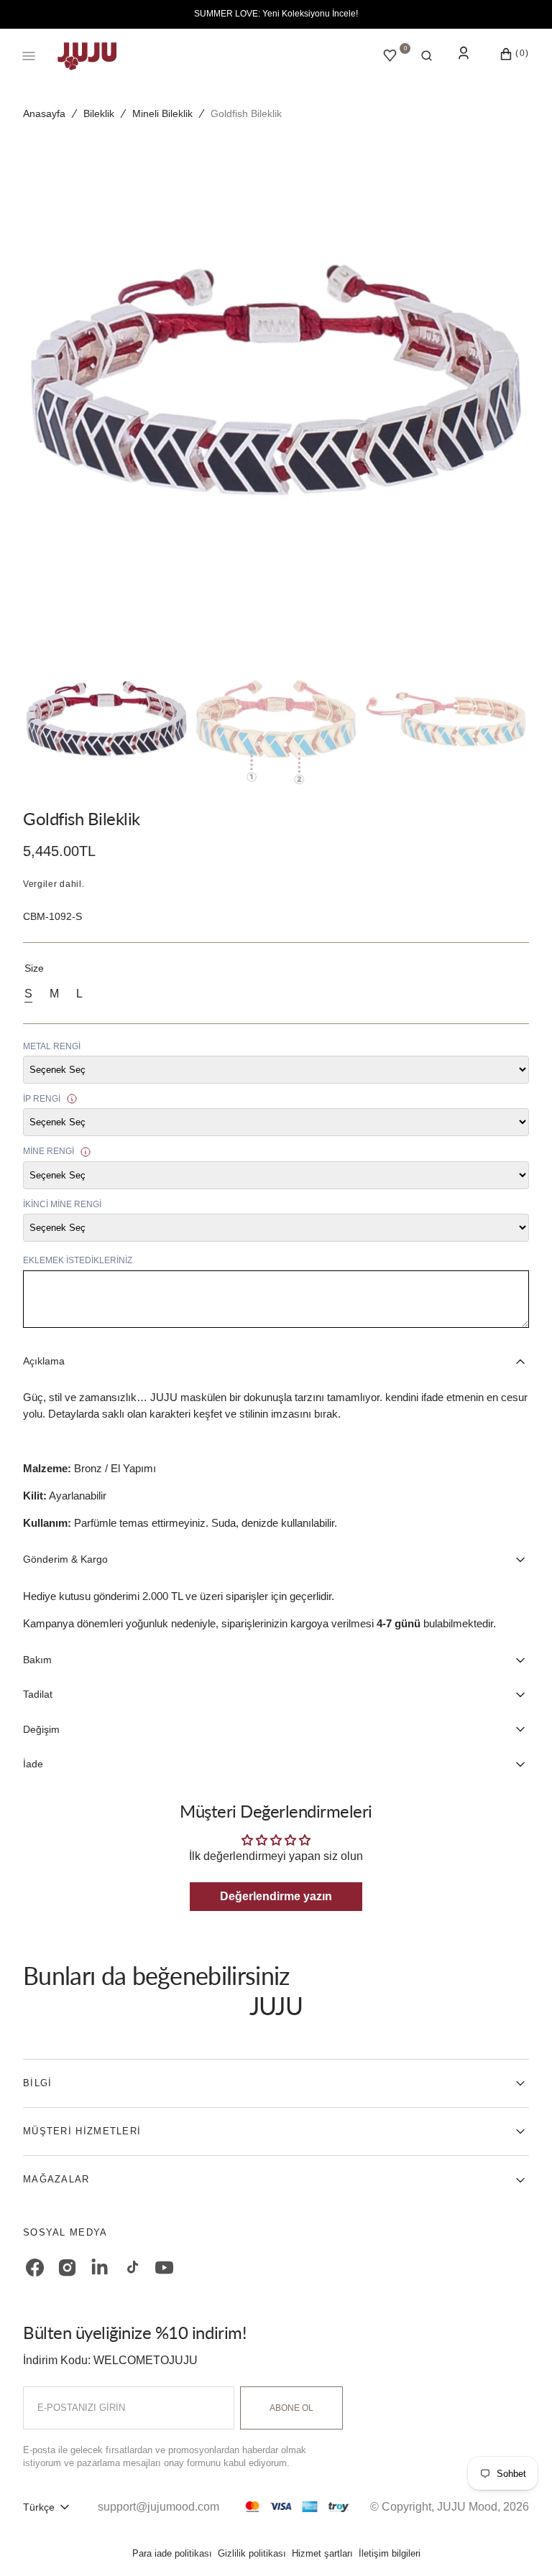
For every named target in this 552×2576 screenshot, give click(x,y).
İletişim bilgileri (390, 2553)
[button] (427, 56)
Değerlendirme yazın (276, 1896)
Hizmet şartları (322, 2553)
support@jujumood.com (158, 2507)
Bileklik (99, 113)
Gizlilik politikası (252, 2553)
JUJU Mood (467, 2507)
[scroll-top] (519, 2543)
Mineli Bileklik (162, 113)
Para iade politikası (172, 2553)
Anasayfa (44, 113)
